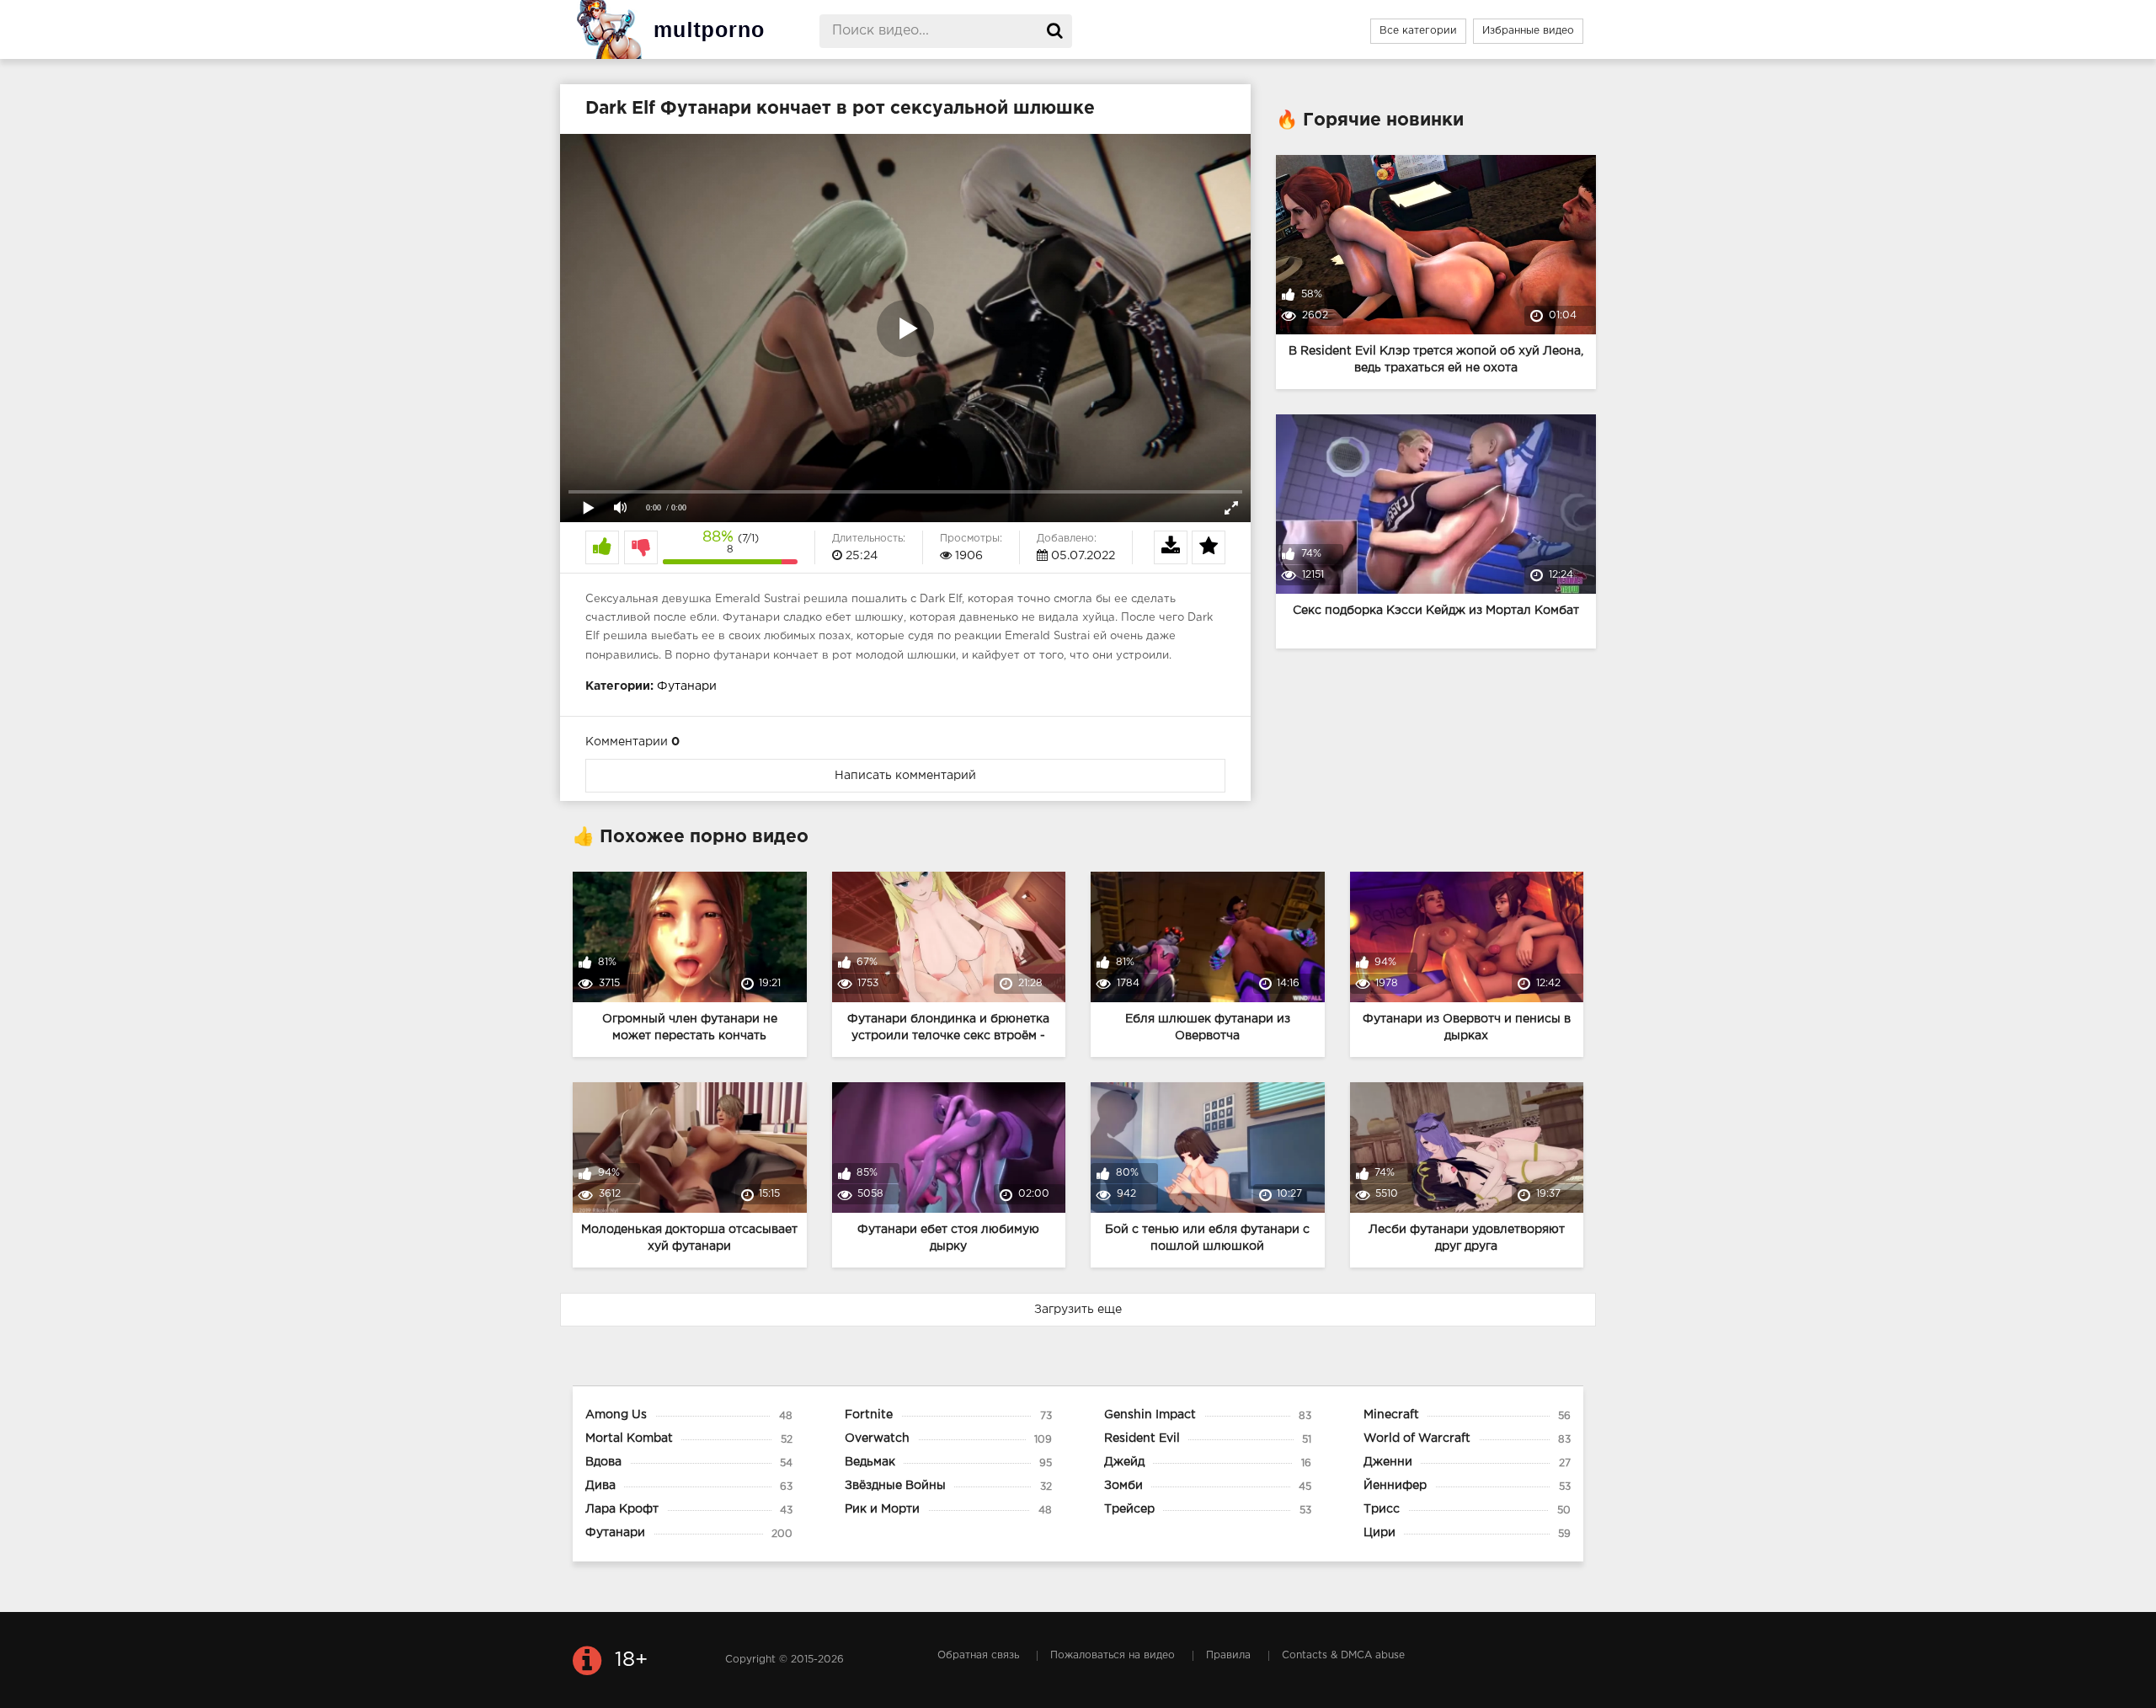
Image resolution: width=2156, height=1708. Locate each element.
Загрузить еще (1078, 1310)
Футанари (687, 686)
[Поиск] (1055, 31)
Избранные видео (1528, 31)
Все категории (1418, 31)
